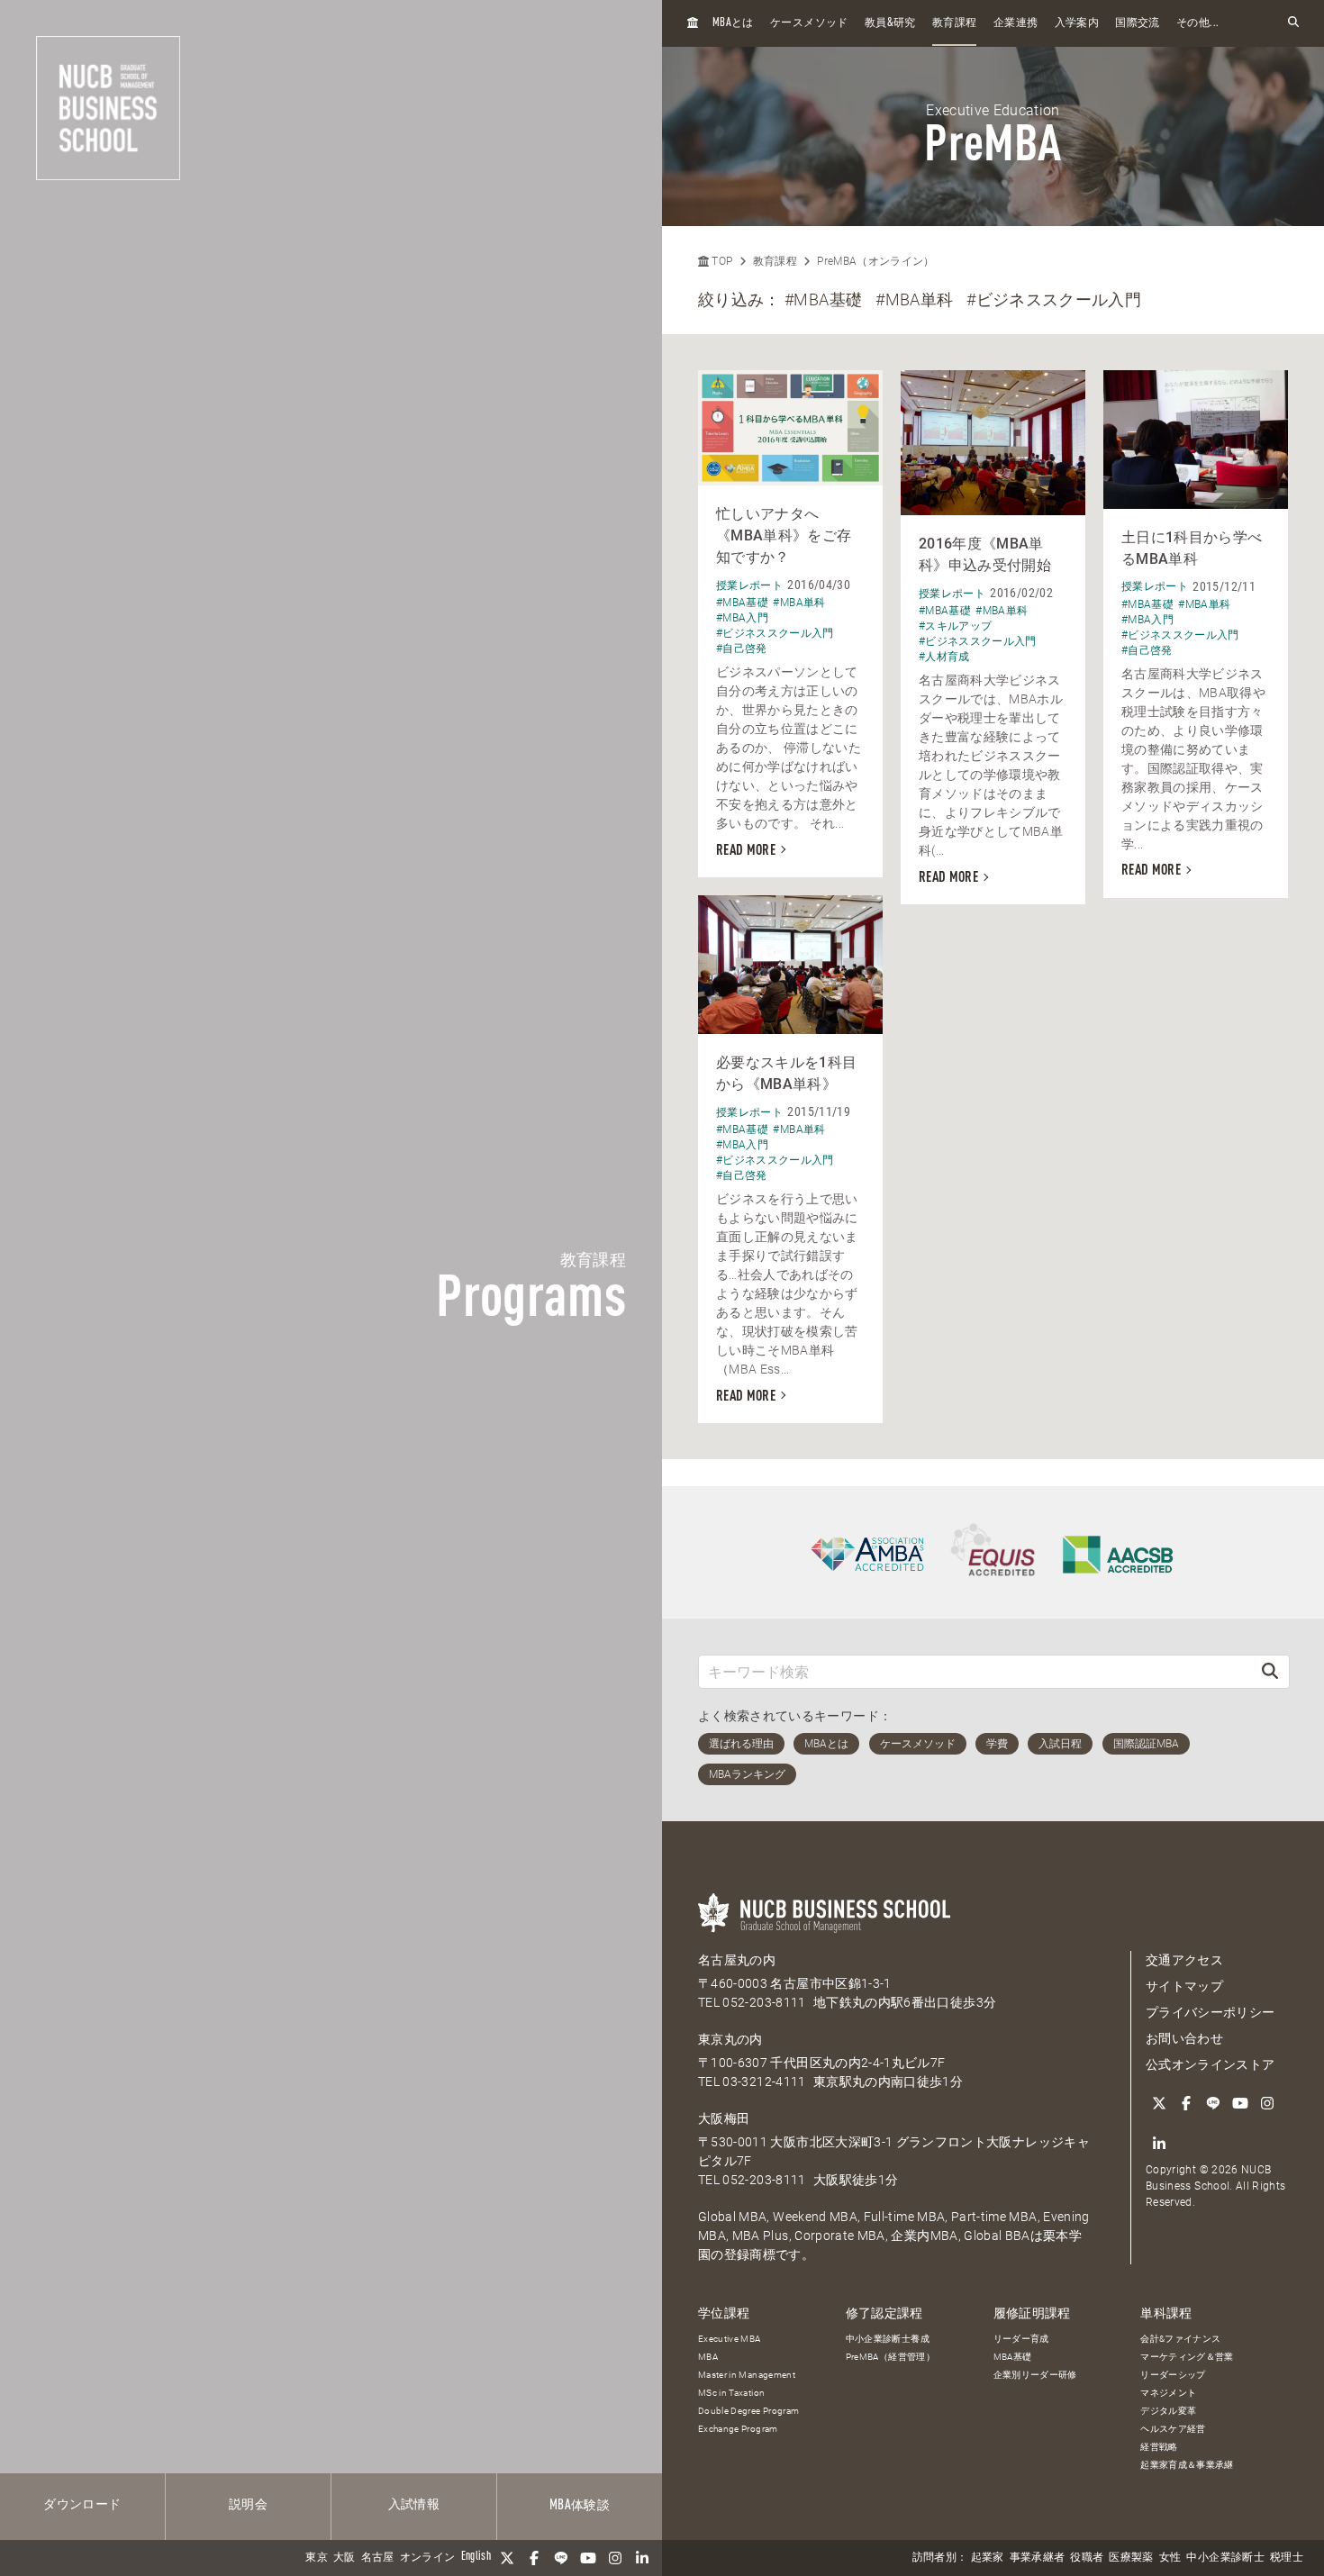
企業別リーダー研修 (1035, 2375)
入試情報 (414, 2505)
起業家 (988, 2558)
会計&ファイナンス (1180, 2339)
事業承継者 (1038, 2558)
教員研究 (890, 23)
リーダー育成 (1021, 2339)
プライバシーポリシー (1211, 2012)
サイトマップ (1184, 1986)
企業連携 (1016, 23)
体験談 (580, 2506)
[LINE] (561, 2558)
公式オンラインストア (1211, 2064)
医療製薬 (1131, 2558)
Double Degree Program (748, 2411)
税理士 (1287, 2558)
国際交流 (1137, 23)
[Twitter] (507, 2558)
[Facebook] (534, 2558)
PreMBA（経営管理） (890, 2357)
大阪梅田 (724, 2118)
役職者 (1087, 2558)
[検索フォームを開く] (1293, 23)
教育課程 (954, 23)
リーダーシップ (1173, 2375)
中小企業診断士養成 (888, 2339)
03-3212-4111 (764, 2082)
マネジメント (1168, 2393)
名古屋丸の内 (737, 1960)
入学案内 (1077, 23)
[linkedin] (642, 2558)
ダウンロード (82, 2505)
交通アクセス (1184, 1960)
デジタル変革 (1168, 2411)
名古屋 (378, 2558)
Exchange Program (738, 2429)
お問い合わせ (1184, 2038)
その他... (1197, 23)
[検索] (1270, 1671)
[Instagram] (615, 2558)
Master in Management (747, 2375)
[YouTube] (588, 2558)
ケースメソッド (809, 23)
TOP (721, 261)
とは (733, 23)
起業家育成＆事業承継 (1187, 2465)
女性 (1170, 2558)
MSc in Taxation (731, 2393)
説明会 (248, 2505)
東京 (317, 2558)
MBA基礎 (1013, 2357)
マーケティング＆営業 (1187, 2357)
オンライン (428, 2558)
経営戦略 (1159, 2447)
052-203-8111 (764, 2002)
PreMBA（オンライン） (876, 261)
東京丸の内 (730, 2039)
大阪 (345, 2558)
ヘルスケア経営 (1173, 2429)
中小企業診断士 (1225, 2558)
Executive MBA (730, 2339)
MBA (708, 2357)
